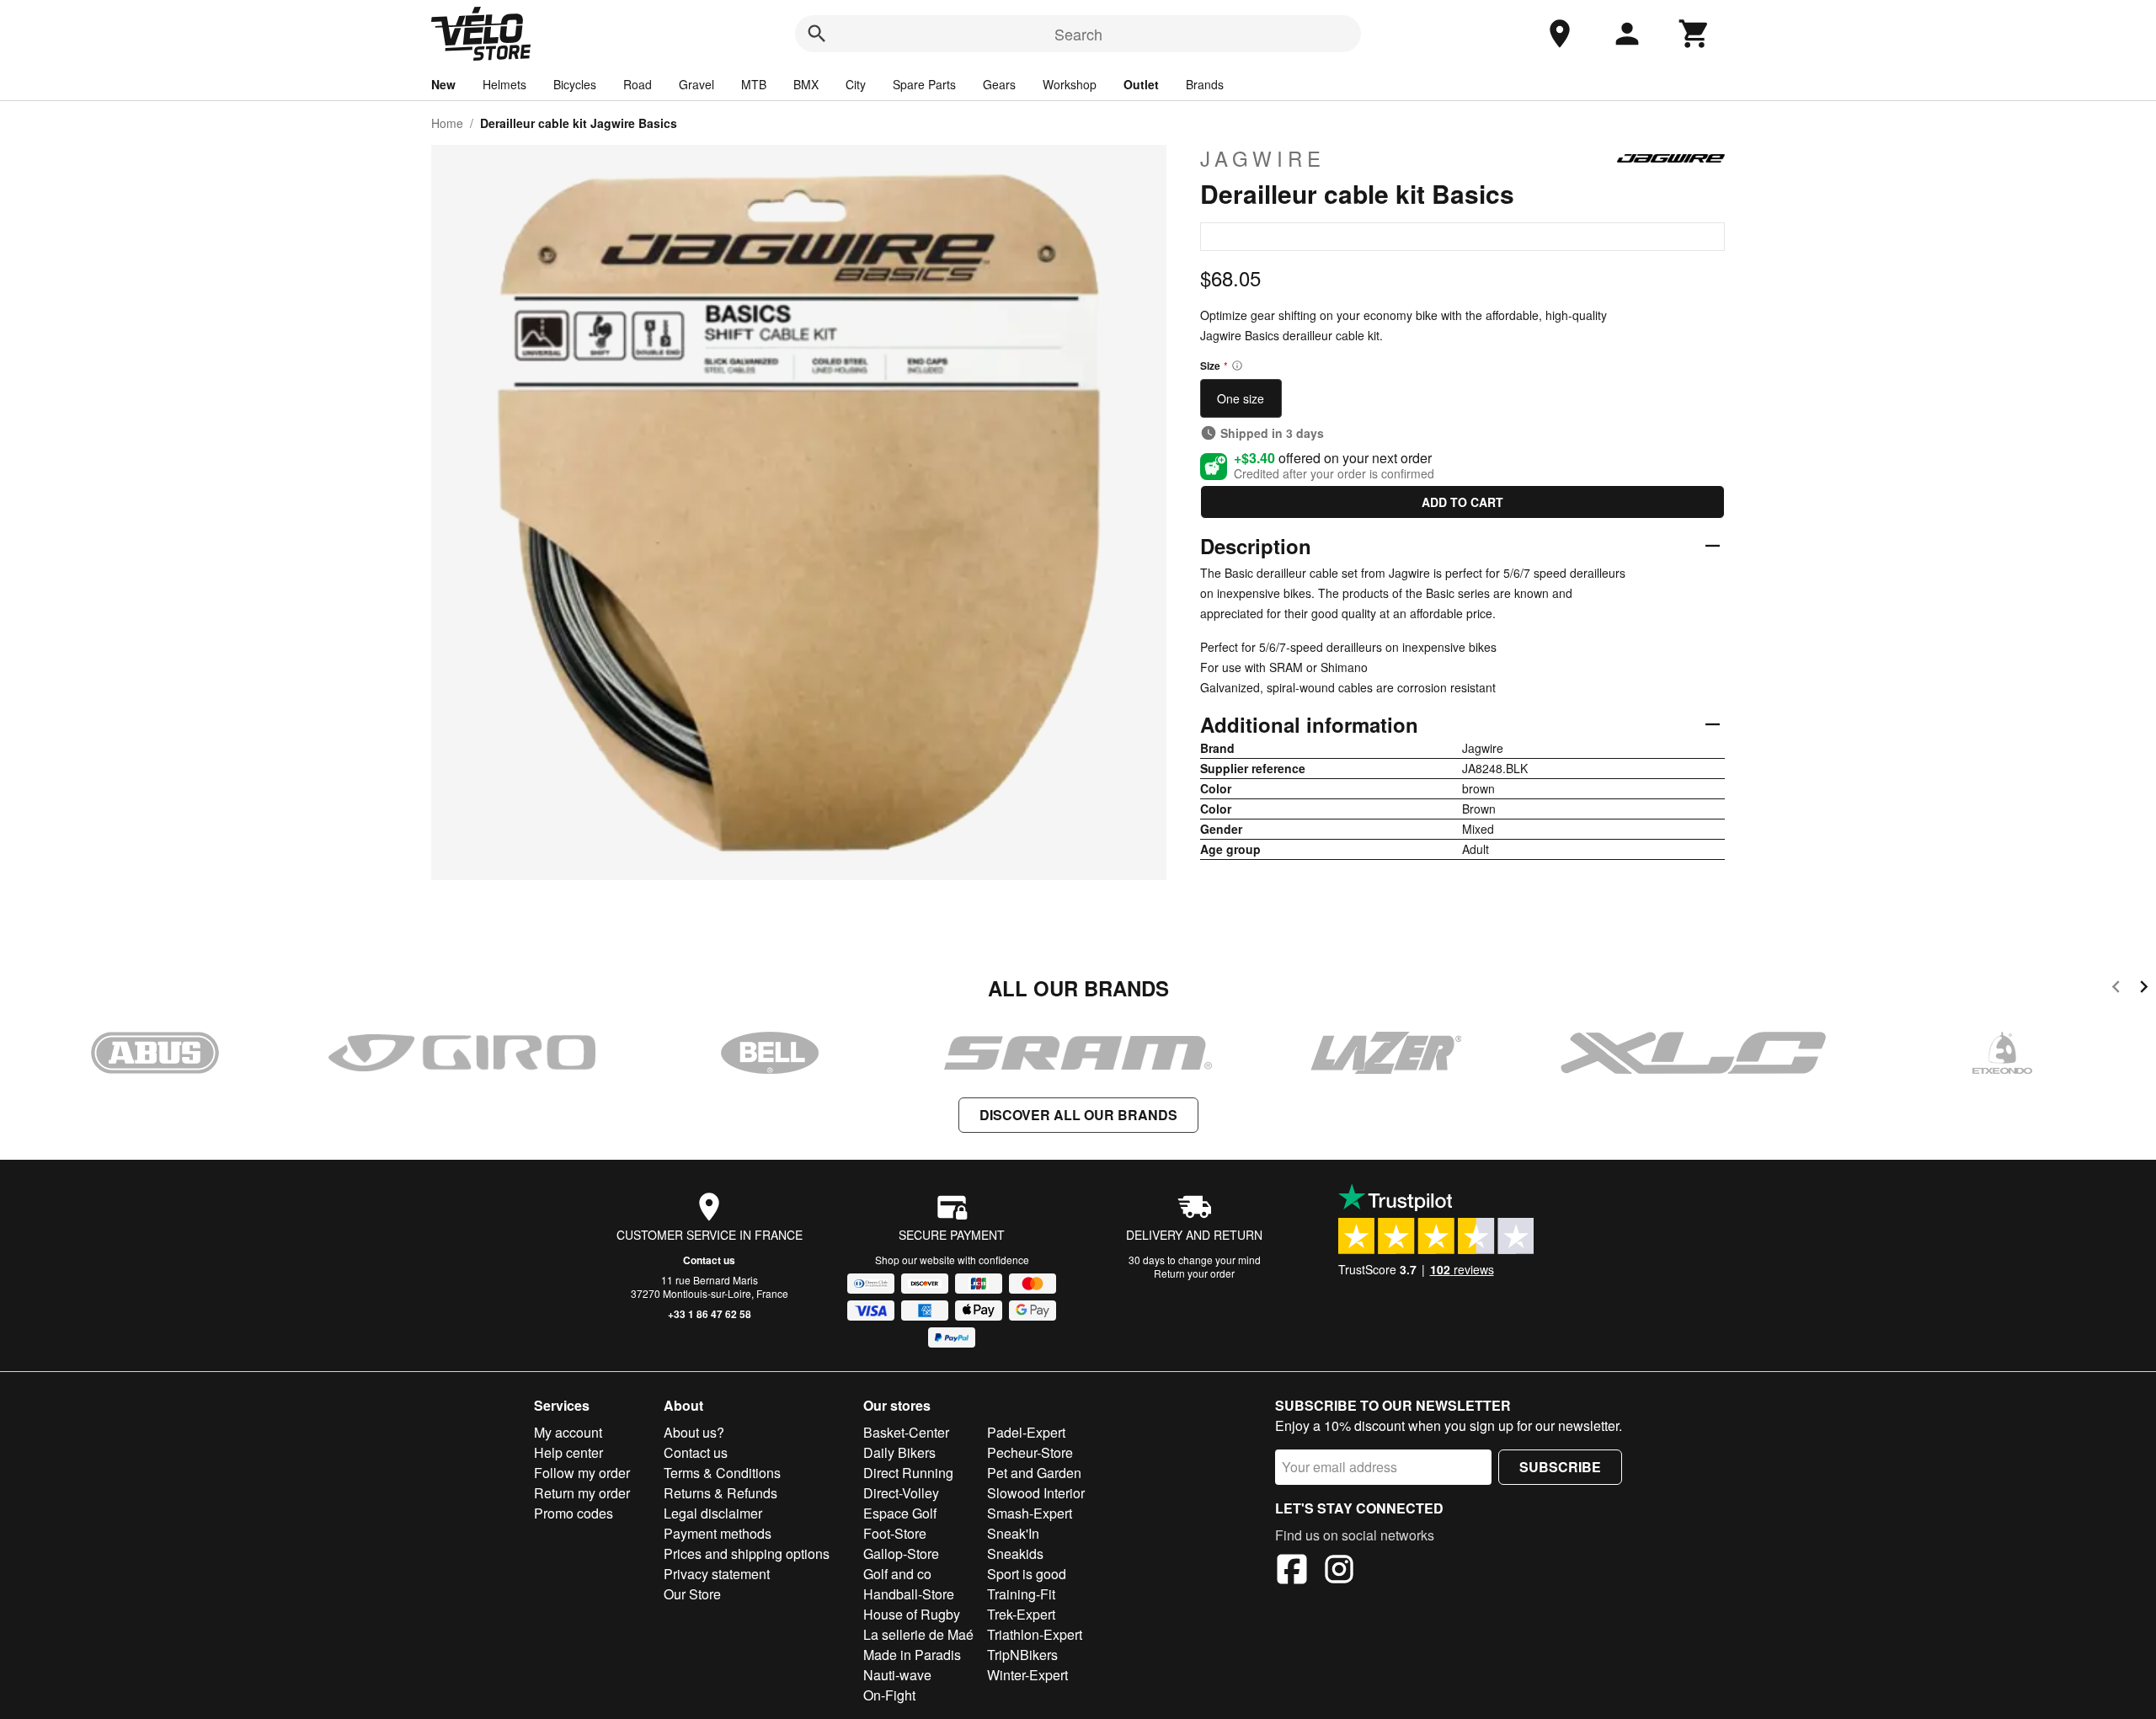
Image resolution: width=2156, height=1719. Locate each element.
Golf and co (897, 1574)
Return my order (582, 1493)
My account (568, 1432)
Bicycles (575, 84)
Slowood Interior (1036, 1493)
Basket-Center (906, 1432)
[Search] (817, 34)
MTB (754, 84)
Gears (999, 84)
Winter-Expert (1027, 1675)
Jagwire (1263, 158)
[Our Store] (1560, 34)
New (443, 84)
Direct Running (908, 1473)
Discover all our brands (1078, 1115)
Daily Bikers (899, 1452)
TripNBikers (1022, 1655)
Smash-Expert (1030, 1513)
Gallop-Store (901, 1554)
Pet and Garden (1034, 1473)
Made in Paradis (912, 1655)
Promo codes (574, 1513)
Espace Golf (900, 1513)
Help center (568, 1452)
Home (447, 123)
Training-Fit (1021, 1594)
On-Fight (889, 1695)
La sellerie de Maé (918, 1634)
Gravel (696, 84)
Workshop (1070, 84)
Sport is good (1027, 1574)
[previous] (2116, 989)
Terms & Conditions (722, 1473)
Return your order (1194, 1273)
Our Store (692, 1594)
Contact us (709, 1260)
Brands (1205, 84)
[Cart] (1694, 34)
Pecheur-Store (1030, 1452)
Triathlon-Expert (1035, 1634)
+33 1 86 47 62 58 (710, 1314)
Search (1078, 34)
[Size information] (1237, 366)
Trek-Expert (1021, 1614)
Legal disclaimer (713, 1513)
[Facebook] (1292, 1572)
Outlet (1141, 84)
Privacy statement (717, 1574)
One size (1241, 398)
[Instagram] (1339, 1572)
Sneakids (1015, 1554)
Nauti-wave (897, 1675)
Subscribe (1560, 1467)
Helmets (504, 84)
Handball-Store (909, 1594)
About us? (694, 1432)
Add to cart (1462, 502)
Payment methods (718, 1533)
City (856, 84)
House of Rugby (912, 1614)
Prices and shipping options (747, 1554)
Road (638, 84)
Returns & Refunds (720, 1493)
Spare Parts (924, 84)
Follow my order (582, 1473)
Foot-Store (895, 1533)
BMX (806, 84)
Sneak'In (1013, 1533)
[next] (2144, 989)
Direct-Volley (901, 1493)
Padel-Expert (1026, 1432)
